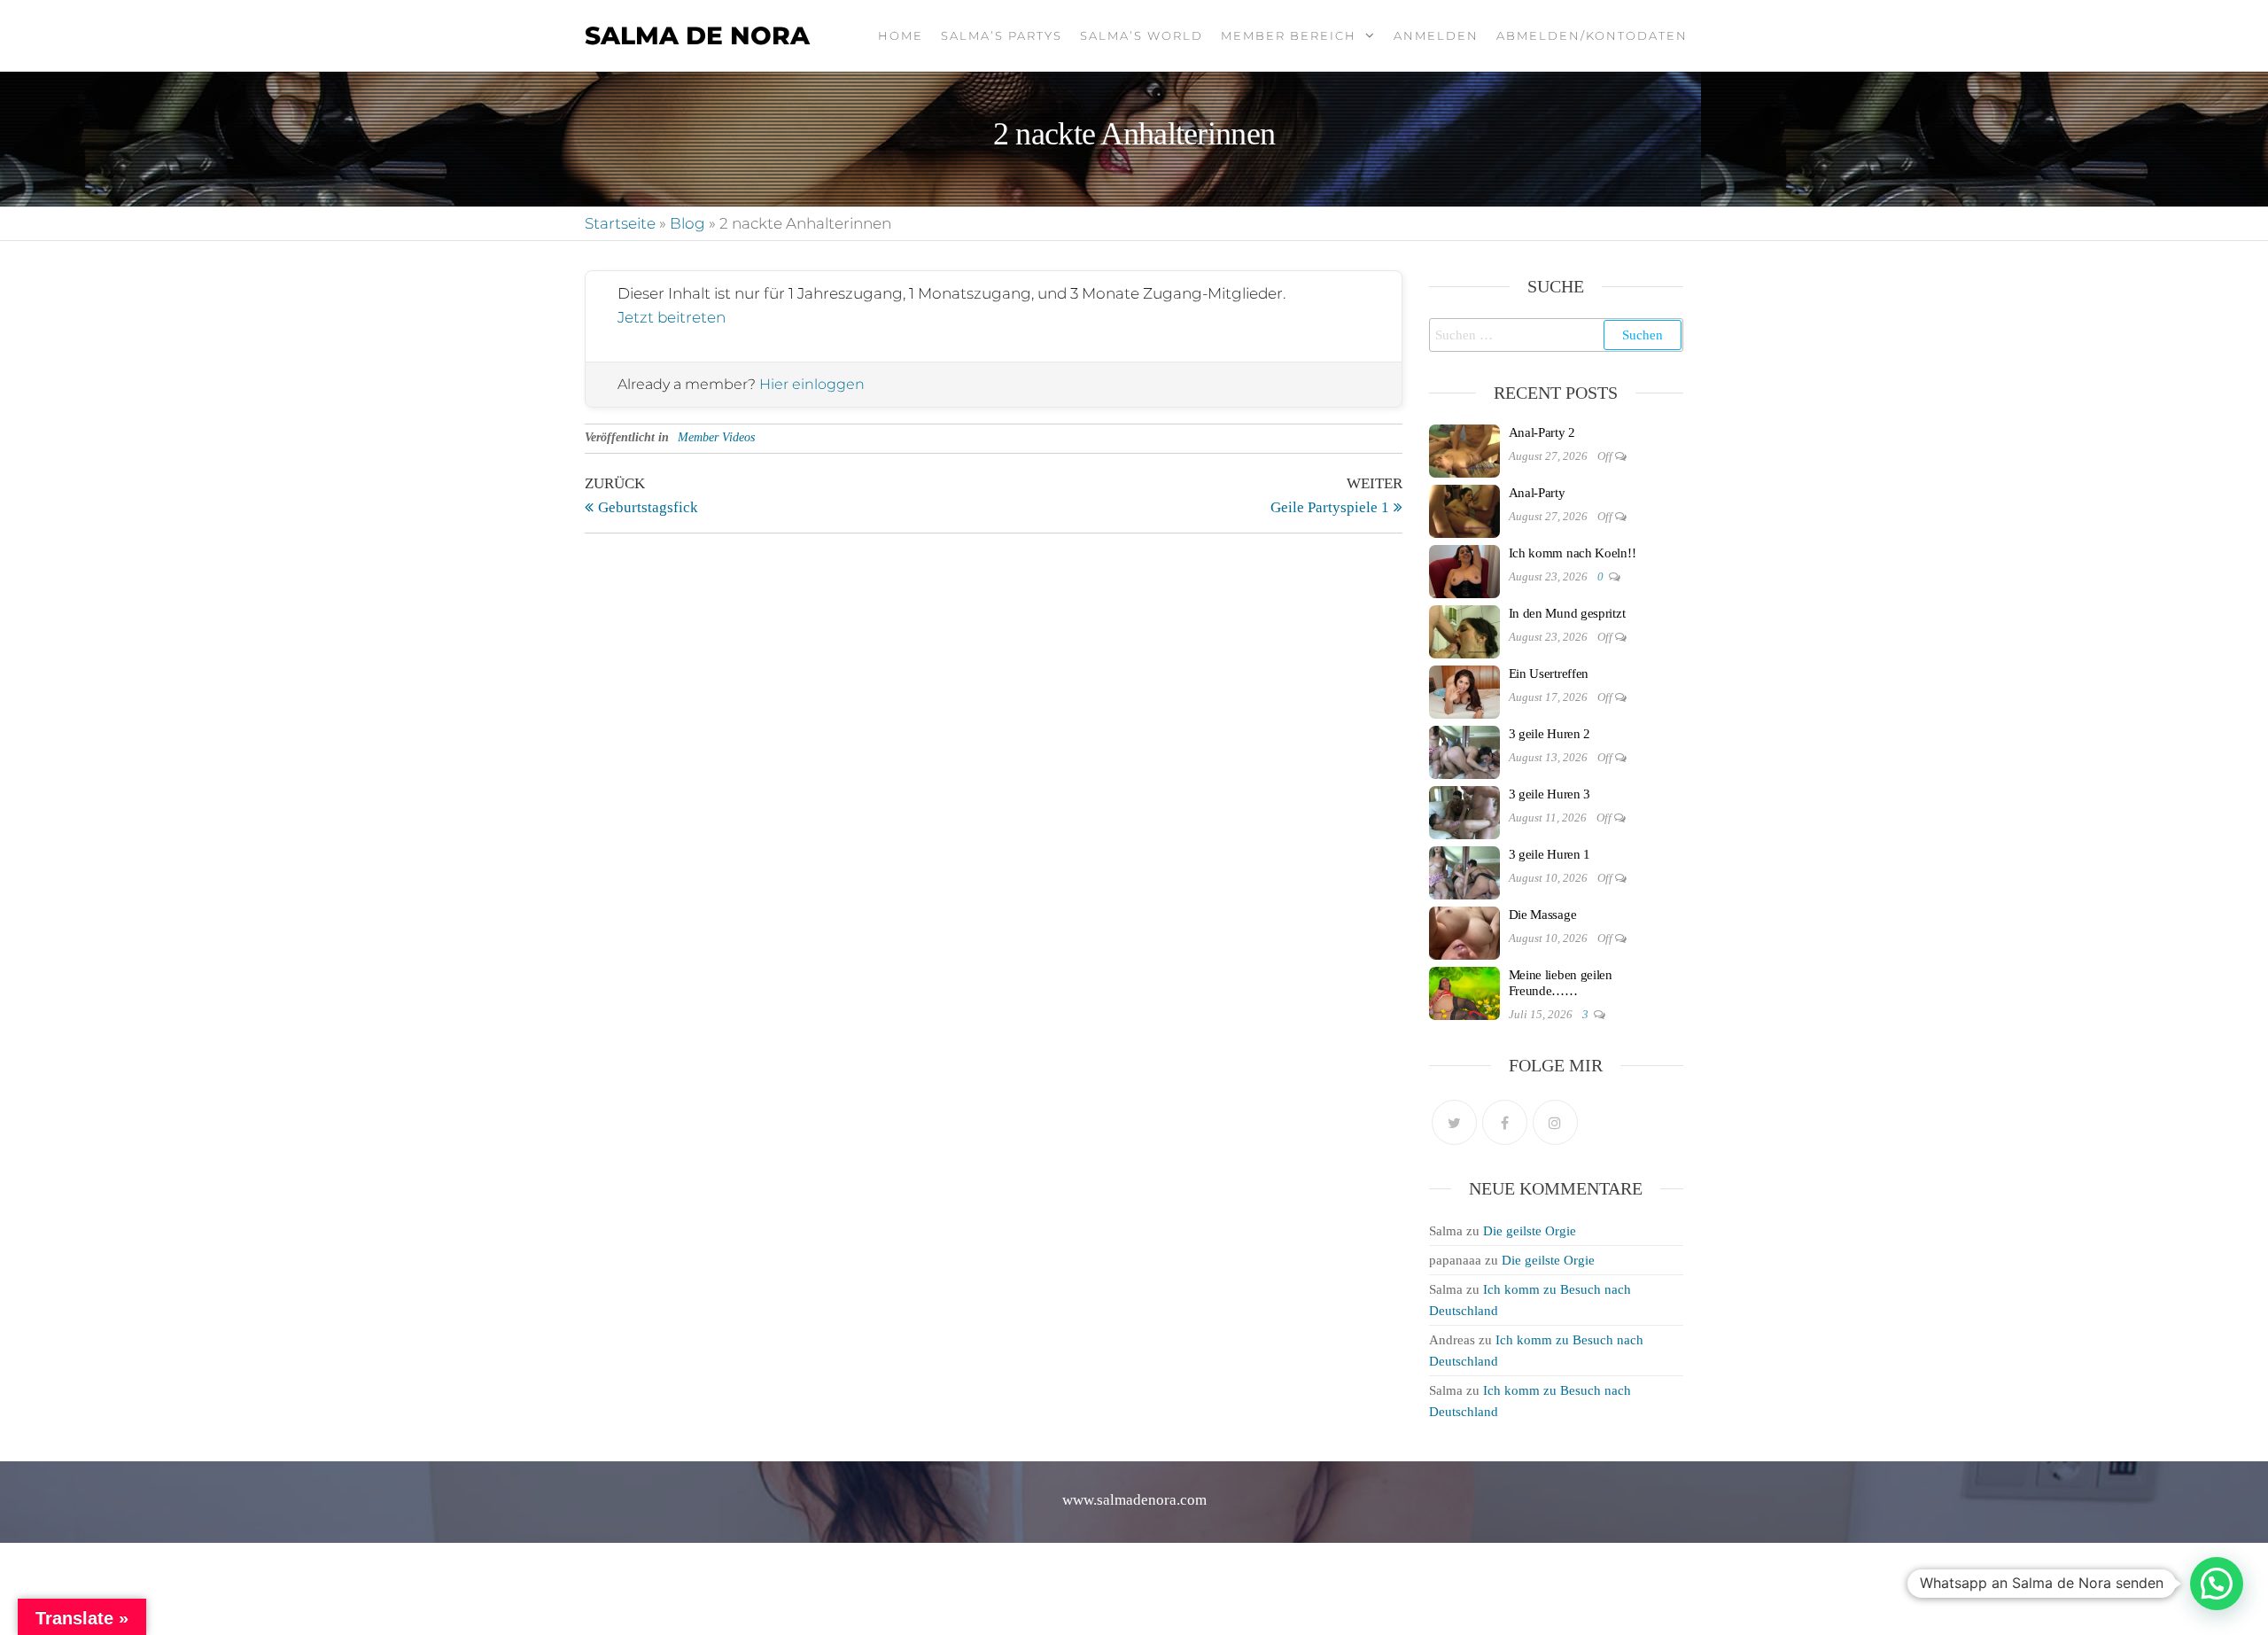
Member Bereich (1289, 35)
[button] (2217, 1584)
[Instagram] (1555, 1122)
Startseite (620, 223)
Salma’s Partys (1002, 35)
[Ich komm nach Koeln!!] (1464, 570)
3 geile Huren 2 (1550, 734)
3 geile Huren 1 (1550, 854)
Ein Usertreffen (1549, 673)
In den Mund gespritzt (1567, 613)
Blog (687, 223)
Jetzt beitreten (672, 317)
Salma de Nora (697, 35)
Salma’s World (1142, 35)
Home (901, 35)
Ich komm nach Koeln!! (1573, 553)
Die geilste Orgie (1530, 1231)
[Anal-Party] (1464, 510)
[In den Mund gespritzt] (1464, 630)
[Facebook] (1505, 1122)
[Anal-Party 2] (1464, 449)
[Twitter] (1454, 1122)
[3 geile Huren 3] (1464, 811)
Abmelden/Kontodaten (1592, 35)
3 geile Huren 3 (1550, 794)
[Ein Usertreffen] (1464, 690)
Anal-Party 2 (1542, 432)
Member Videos (716, 437)
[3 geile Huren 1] (1464, 871)
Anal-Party (1537, 493)
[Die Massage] (1464, 931)
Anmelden (1436, 35)
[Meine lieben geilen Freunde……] (1464, 992)
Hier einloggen (812, 384)
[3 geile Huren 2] (1464, 751)
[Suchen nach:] (1557, 335)
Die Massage (1543, 915)
